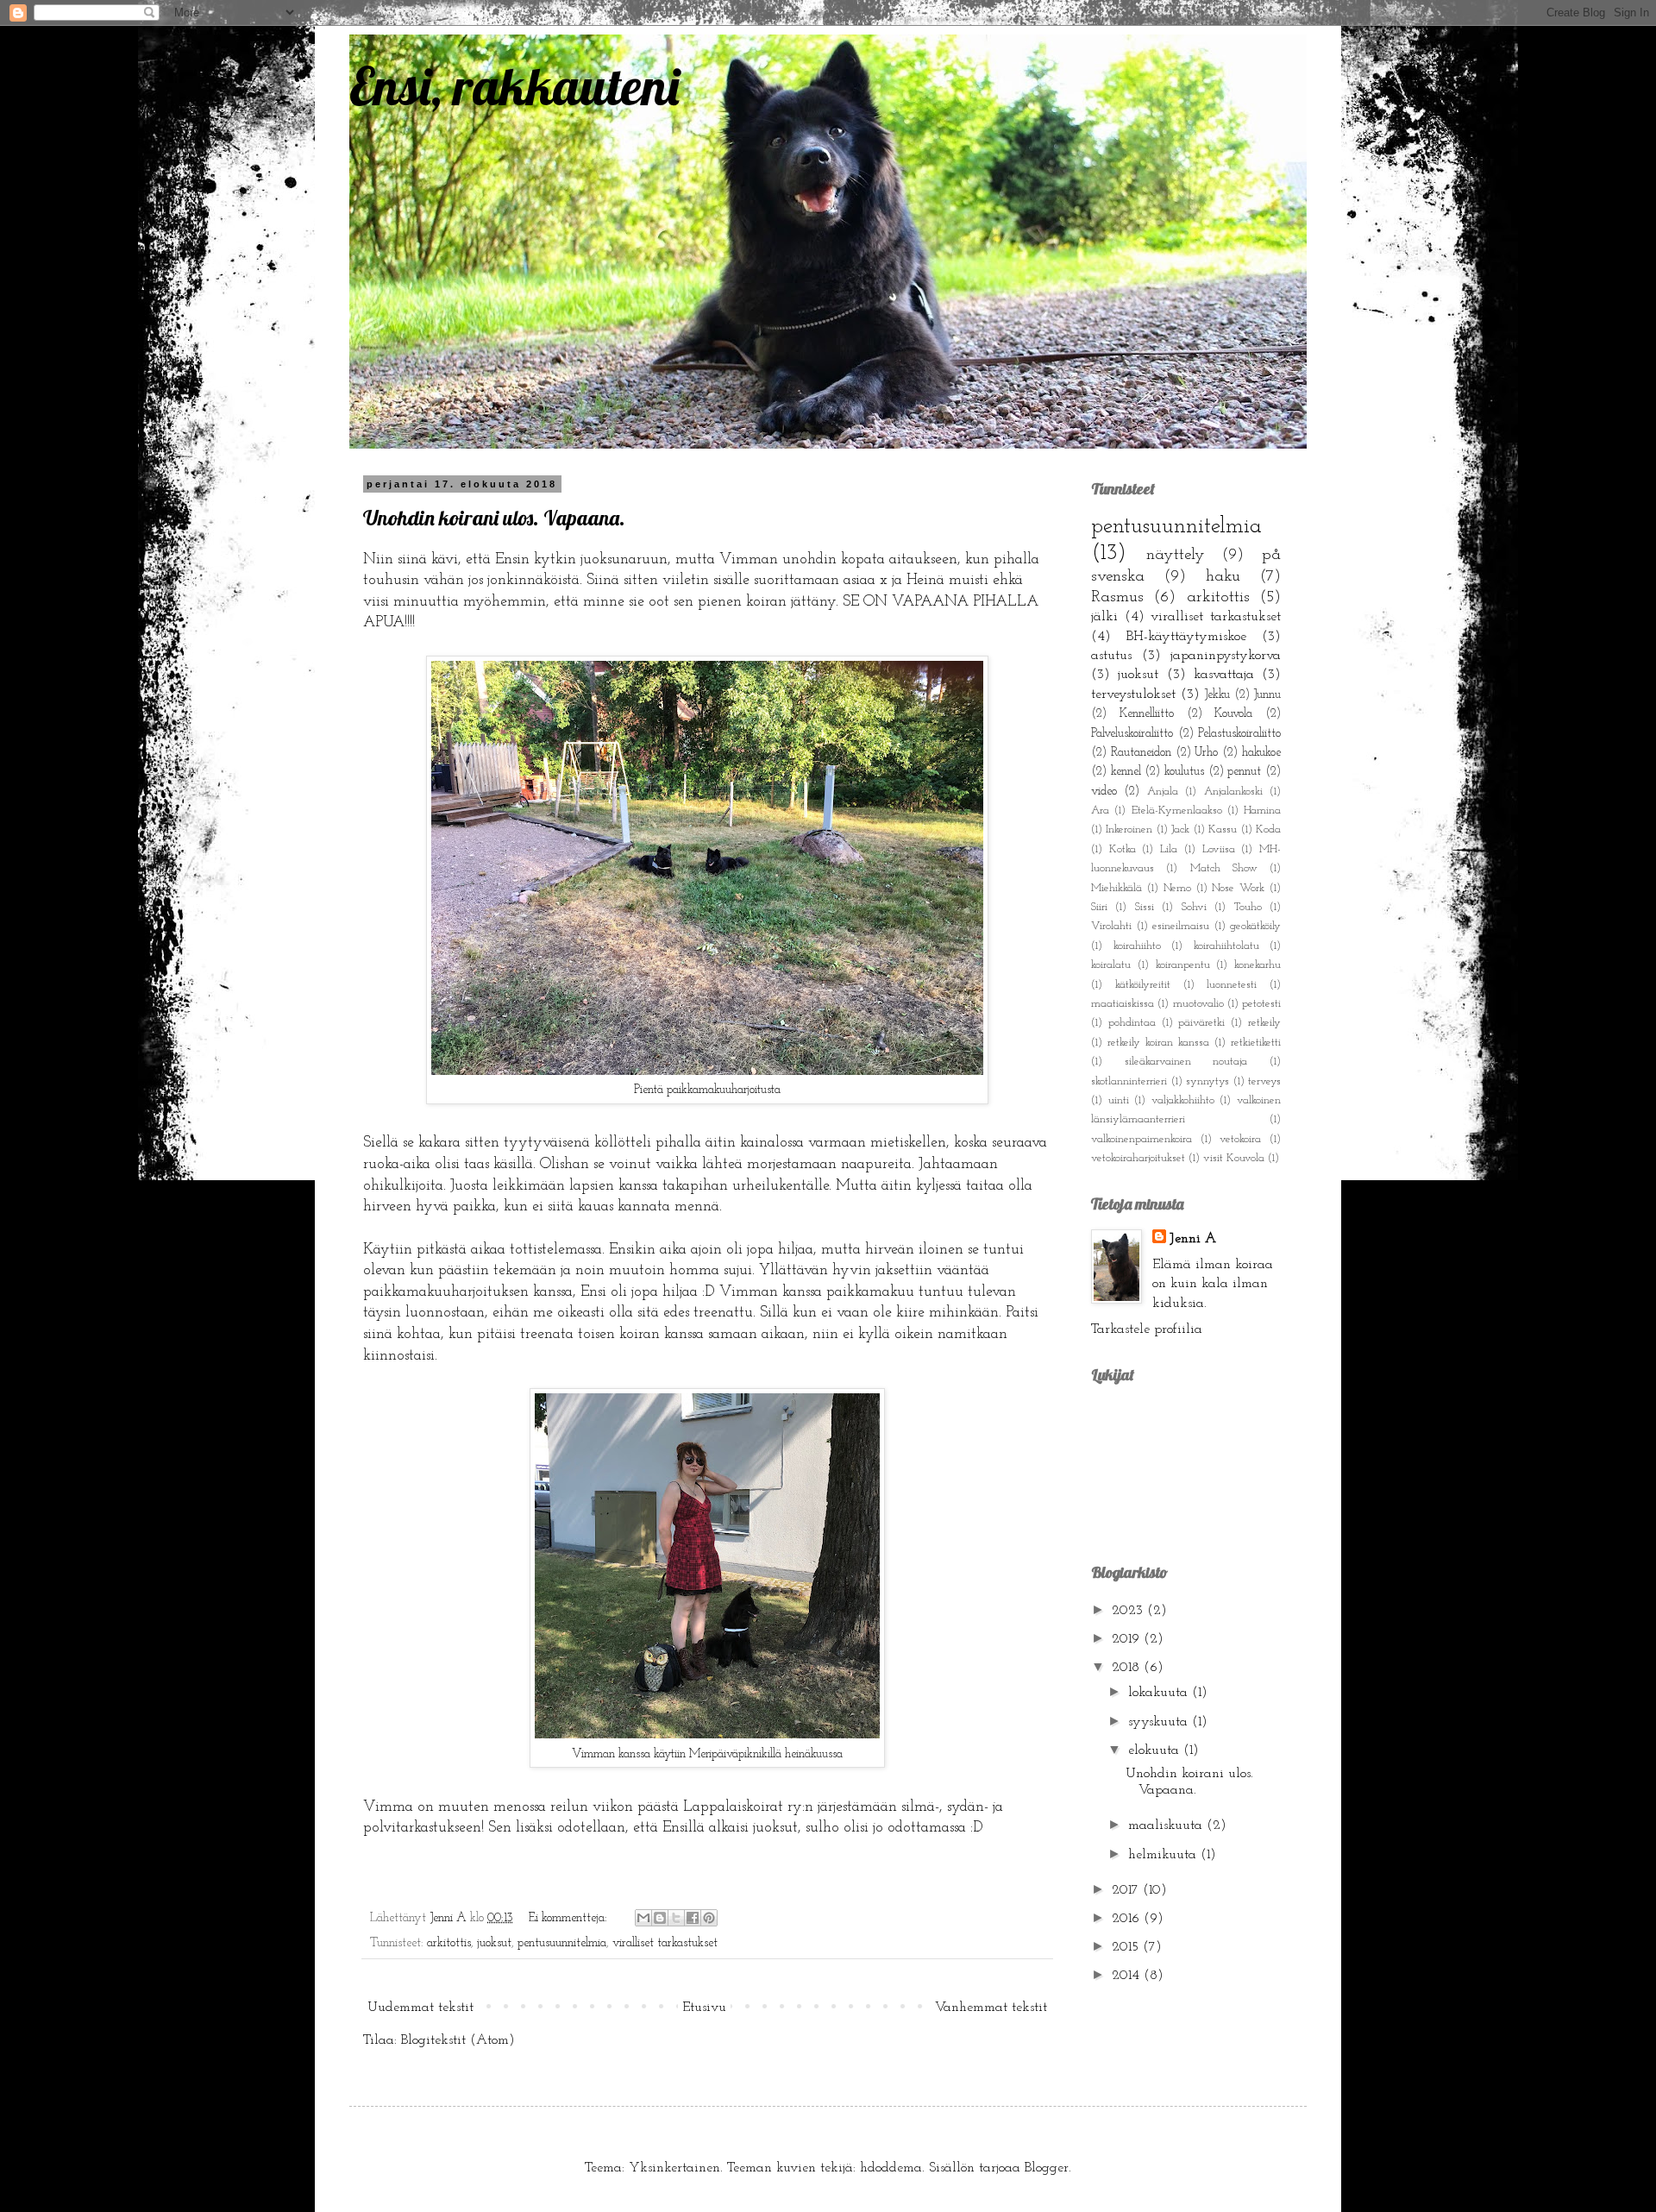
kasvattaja (1224, 675)
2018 (1128, 1668)
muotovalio (1198, 1004)
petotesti (1261, 1004)
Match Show (1224, 868)
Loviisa (1219, 849)
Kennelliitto (1147, 714)
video (1104, 792)
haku (1223, 577)
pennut (1244, 772)
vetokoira (1240, 1139)
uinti (1119, 1100)
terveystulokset (1133, 694)
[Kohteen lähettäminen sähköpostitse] (643, 1918)
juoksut (494, 1943)
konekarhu (1258, 965)
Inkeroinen (1129, 829)
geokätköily (1255, 926)
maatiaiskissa (1123, 1004)
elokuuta (1156, 1750)
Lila (1169, 849)
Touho (1248, 907)
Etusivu (704, 2008)
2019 (1128, 1639)
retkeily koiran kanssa (1158, 1043)
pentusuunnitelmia (562, 1943)
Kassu (1223, 829)
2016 (1128, 1919)
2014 (1128, 1976)
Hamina (1262, 811)
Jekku (1217, 695)
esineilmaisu (1181, 926)
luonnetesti (1232, 985)
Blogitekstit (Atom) (458, 2040)
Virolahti (1111, 926)
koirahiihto (1137, 946)
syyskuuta (1160, 1722)
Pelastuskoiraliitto (1239, 734)
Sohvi (1194, 907)
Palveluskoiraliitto (1132, 734)
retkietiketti (1256, 1043)
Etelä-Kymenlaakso (1177, 811)
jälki (1104, 617)
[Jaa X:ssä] (676, 1918)
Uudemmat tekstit (420, 2008)
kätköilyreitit (1143, 985)
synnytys (1207, 1081)
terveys (1264, 1081)
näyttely (1176, 555)
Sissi (1145, 907)
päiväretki (1201, 1023)
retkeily (1264, 1023)
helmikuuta (1164, 1855)
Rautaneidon (1141, 753)
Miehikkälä (1117, 888)
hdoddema (891, 2168)
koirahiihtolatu (1226, 946)
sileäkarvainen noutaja (1186, 1062)
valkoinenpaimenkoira (1142, 1139)
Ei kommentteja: (570, 1918)
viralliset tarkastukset (665, 1943)
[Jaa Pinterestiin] (709, 1918)
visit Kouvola (1234, 1158)
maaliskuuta (1167, 1826)
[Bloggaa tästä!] (660, 1918)
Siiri (1099, 907)
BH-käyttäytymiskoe (1186, 637)
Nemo (1177, 888)
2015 (1127, 1947)
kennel (1126, 772)
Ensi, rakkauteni (514, 86)
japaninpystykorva (1226, 656)
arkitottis (449, 1943)
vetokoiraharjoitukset (1138, 1158)
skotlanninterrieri (1129, 1081)
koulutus (1184, 772)
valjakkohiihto (1183, 1100)
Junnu (1267, 695)
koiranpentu (1183, 965)
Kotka (1123, 849)
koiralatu (1111, 965)
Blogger (1047, 2168)
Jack (1180, 829)
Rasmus (1117, 597)
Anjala (1163, 792)
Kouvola (1233, 714)
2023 (1129, 1611)
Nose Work (1238, 888)
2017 (1127, 1890)
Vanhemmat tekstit (991, 2008)
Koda (1268, 829)
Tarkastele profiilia (1147, 1329)
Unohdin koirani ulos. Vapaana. (494, 518)
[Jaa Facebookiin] (693, 1918)
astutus (1111, 656)
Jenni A (1193, 1239)
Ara (1100, 811)
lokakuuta (1160, 1693)
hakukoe (1261, 753)
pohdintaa (1132, 1023)
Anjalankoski (1233, 792)
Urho (1206, 753)
